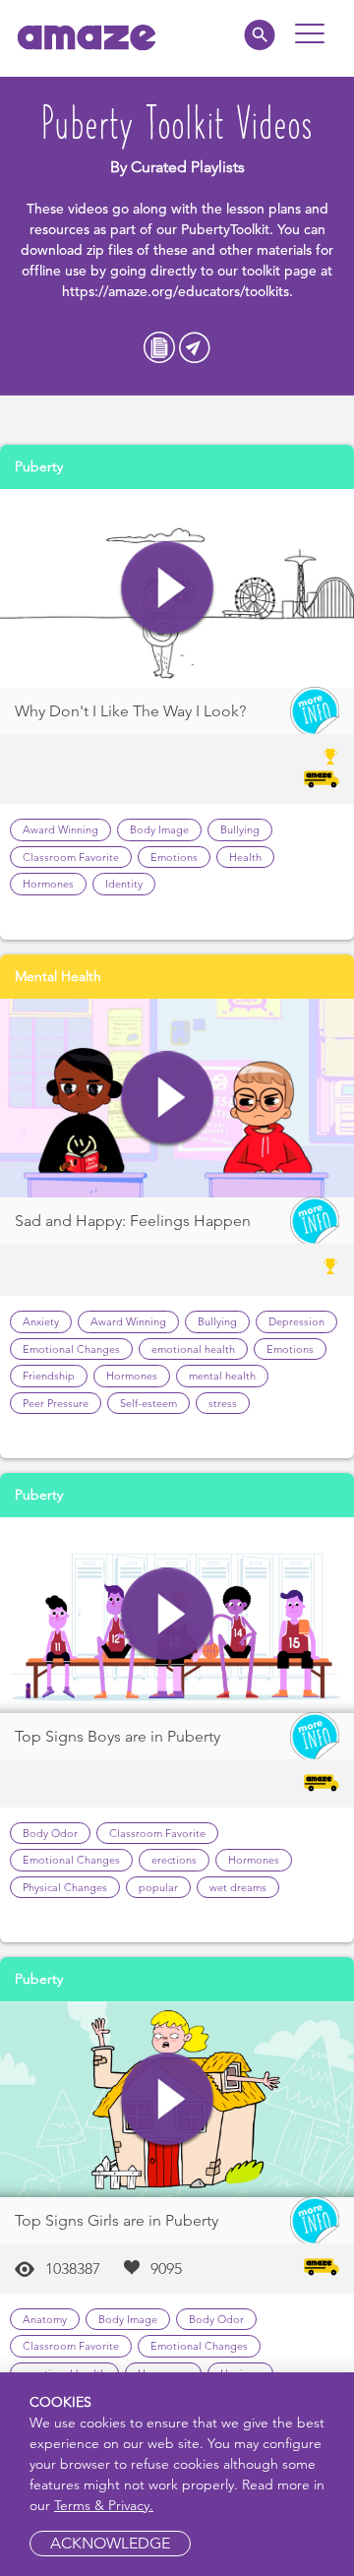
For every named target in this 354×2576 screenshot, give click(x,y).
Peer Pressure (56, 1403)
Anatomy (45, 2319)
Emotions (174, 857)
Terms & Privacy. (104, 2505)
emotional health (193, 1349)
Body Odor (50, 1833)
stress (223, 1403)
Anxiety (41, 1321)
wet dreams (238, 1887)
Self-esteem (148, 1403)
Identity (124, 884)
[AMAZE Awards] (330, 1266)
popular (158, 1887)
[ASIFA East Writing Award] (330, 757)
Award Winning (60, 829)
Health (245, 857)
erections (174, 1860)
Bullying (240, 829)
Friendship (49, 1376)
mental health (222, 1376)
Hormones (48, 884)
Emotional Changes (71, 1349)
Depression (296, 1321)
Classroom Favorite (71, 857)
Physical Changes (65, 1887)
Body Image (159, 829)
